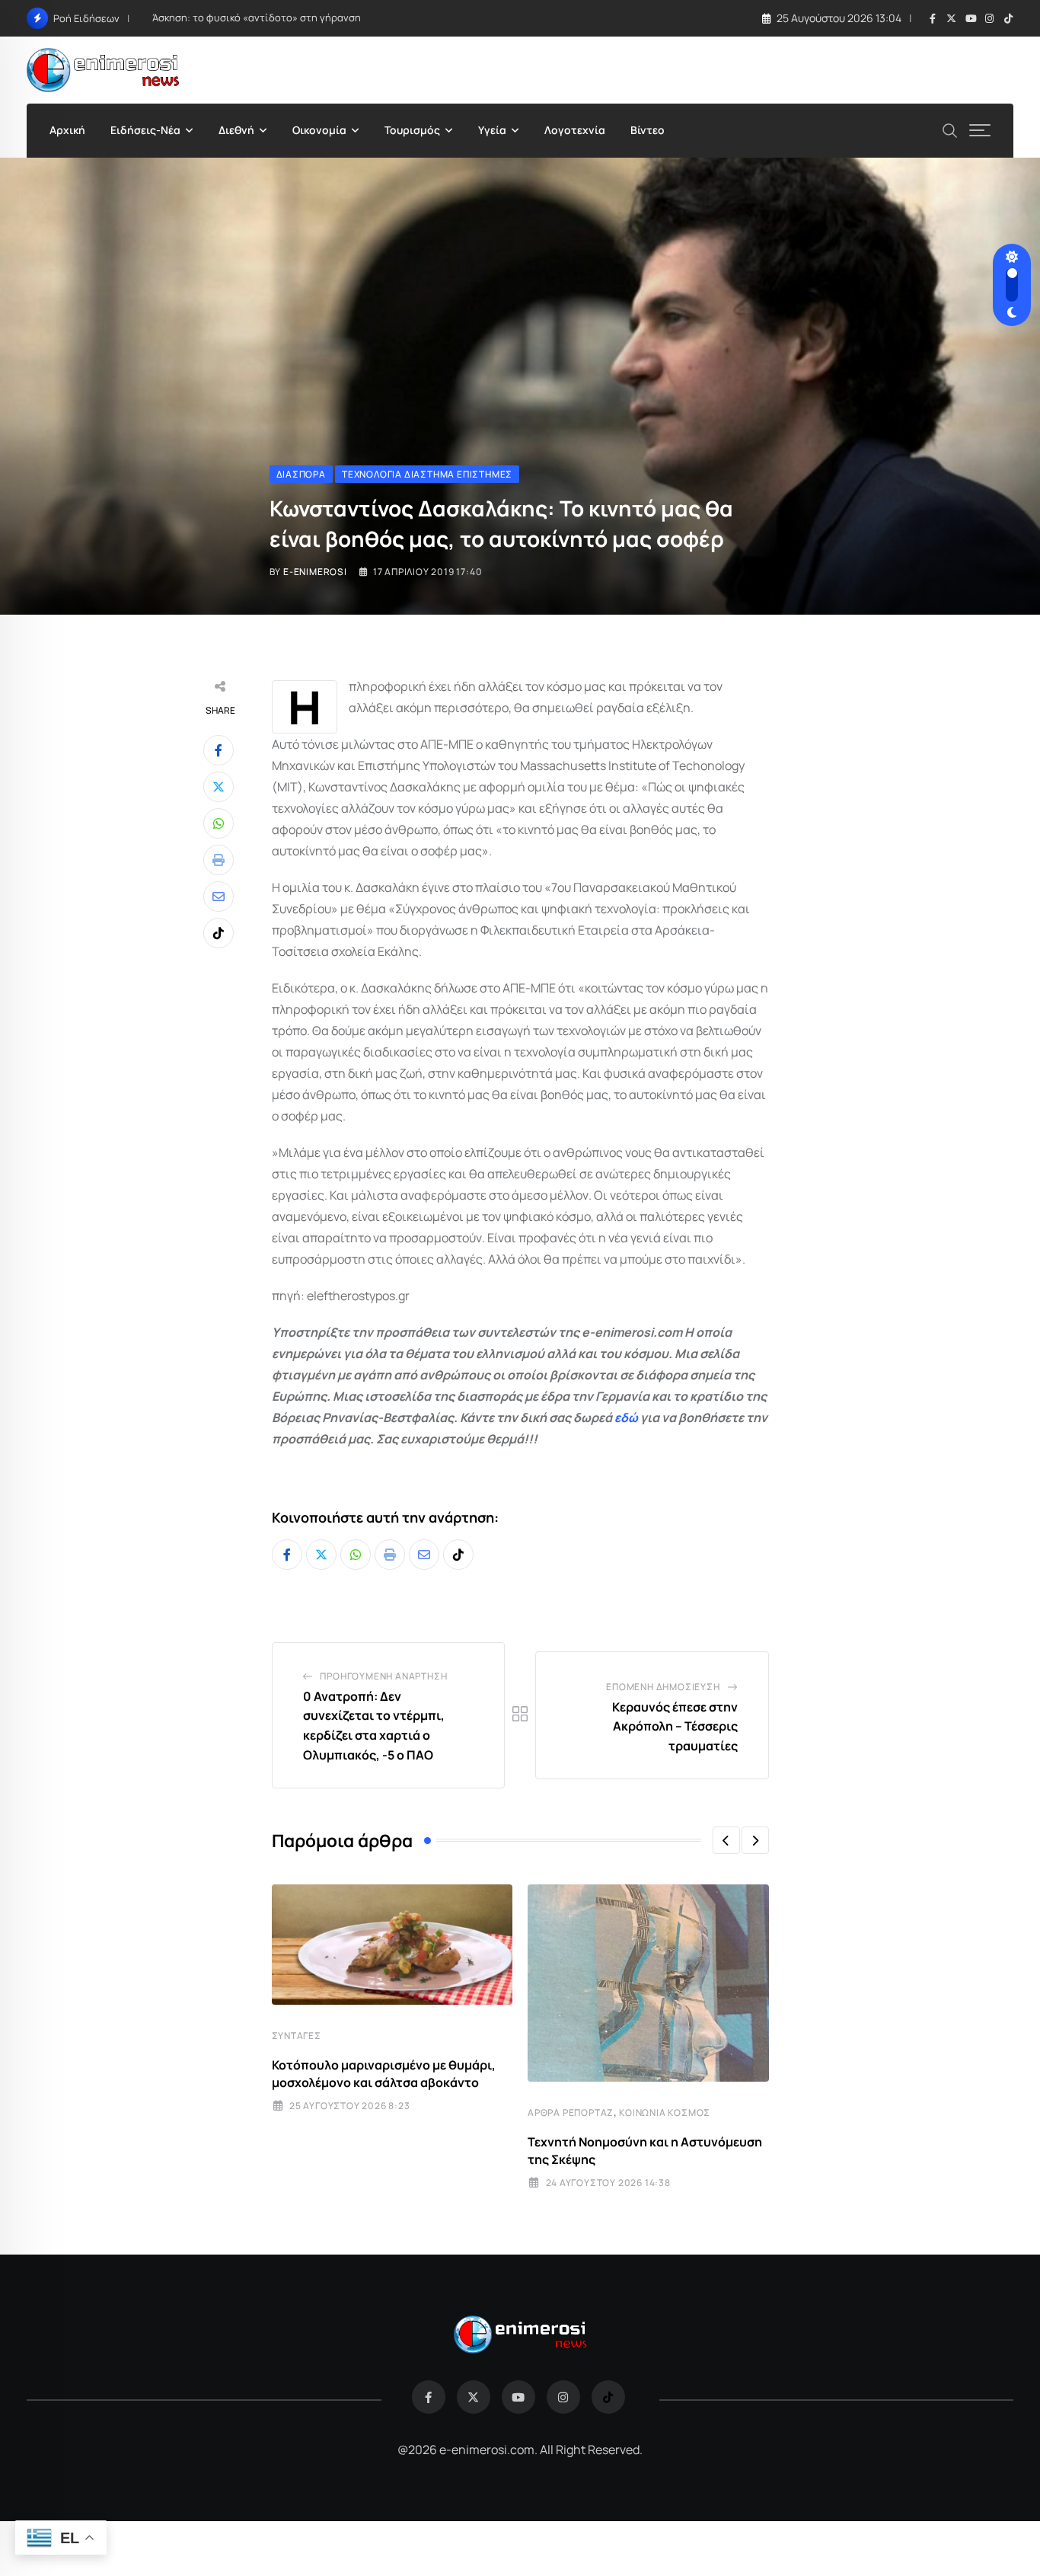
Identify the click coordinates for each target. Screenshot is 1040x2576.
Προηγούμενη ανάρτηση (383, 1676)
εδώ (626, 1417)
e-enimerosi (315, 572)
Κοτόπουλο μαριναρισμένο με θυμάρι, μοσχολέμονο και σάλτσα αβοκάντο (384, 2073)
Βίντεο (648, 130)
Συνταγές (297, 2036)
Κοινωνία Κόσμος (665, 2113)
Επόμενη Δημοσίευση (663, 1687)
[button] (726, 1840)
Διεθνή (236, 130)
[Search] (950, 129)
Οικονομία (319, 130)
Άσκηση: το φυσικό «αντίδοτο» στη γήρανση (257, 18)
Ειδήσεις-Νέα (145, 130)
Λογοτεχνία (575, 130)
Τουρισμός (412, 130)
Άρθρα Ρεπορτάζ (571, 2113)
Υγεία (492, 130)
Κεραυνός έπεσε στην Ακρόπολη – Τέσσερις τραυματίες (675, 1726)
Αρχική (67, 130)
